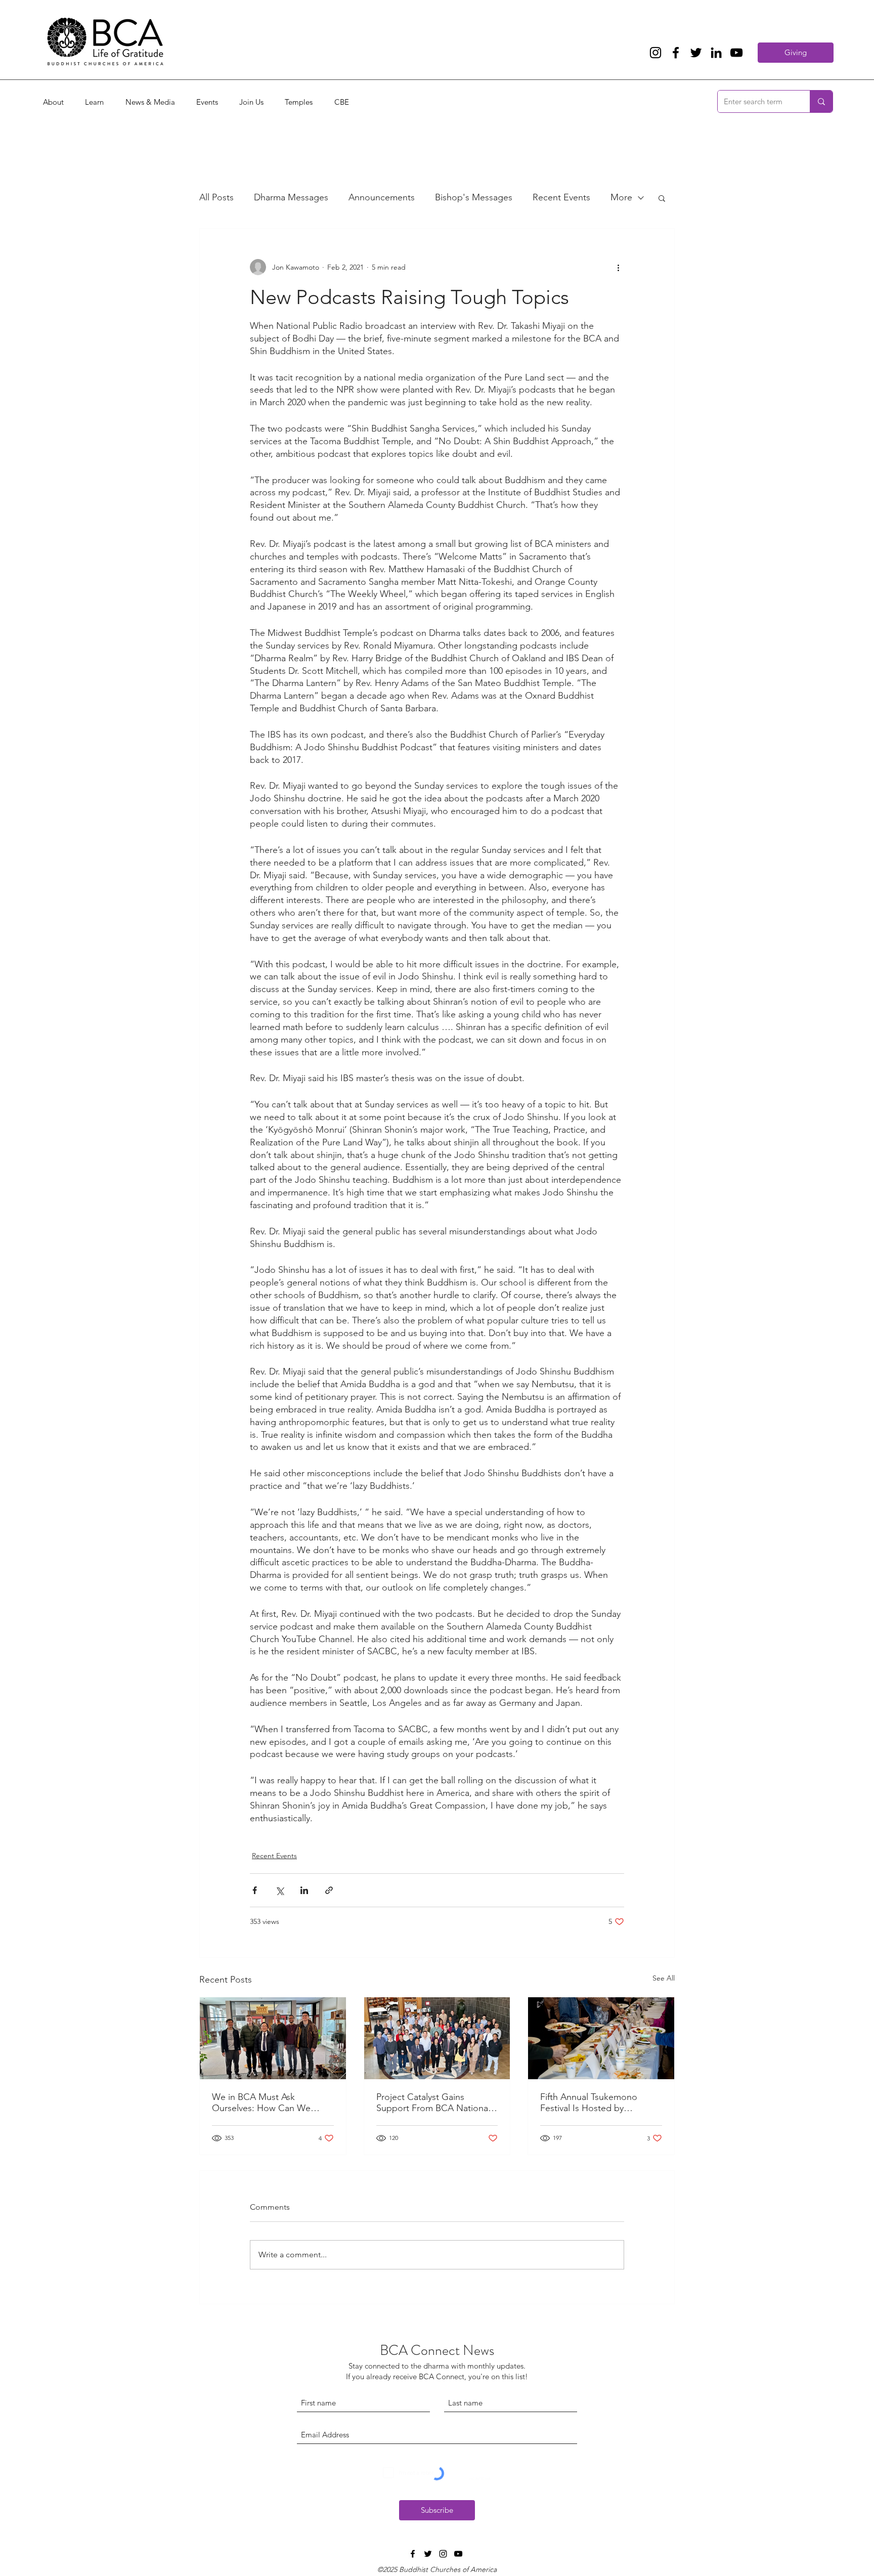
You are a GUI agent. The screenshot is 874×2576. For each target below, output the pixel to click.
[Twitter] (696, 53)
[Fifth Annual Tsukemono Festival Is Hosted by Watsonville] (601, 2038)
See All (664, 1978)
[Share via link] (329, 1890)
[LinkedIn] (716, 53)
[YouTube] (736, 53)
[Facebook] (676, 53)
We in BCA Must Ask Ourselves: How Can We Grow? (261, 2102)
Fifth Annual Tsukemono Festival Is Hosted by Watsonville (589, 2102)
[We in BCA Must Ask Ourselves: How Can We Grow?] (273, 2038)
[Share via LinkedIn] (304, 1890)
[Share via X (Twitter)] (279, 1890)
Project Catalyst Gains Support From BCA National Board (433, 2102)
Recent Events (561, 197)
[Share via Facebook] (255, 1890)
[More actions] (618, 267)
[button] (662, 198)
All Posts (216, 197)
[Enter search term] (821, 101)
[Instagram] (656, 53)
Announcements (382, 197)
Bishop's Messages (474, 197)
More (621, 197)
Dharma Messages (291, 197)
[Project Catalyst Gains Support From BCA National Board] (437, 2038)
